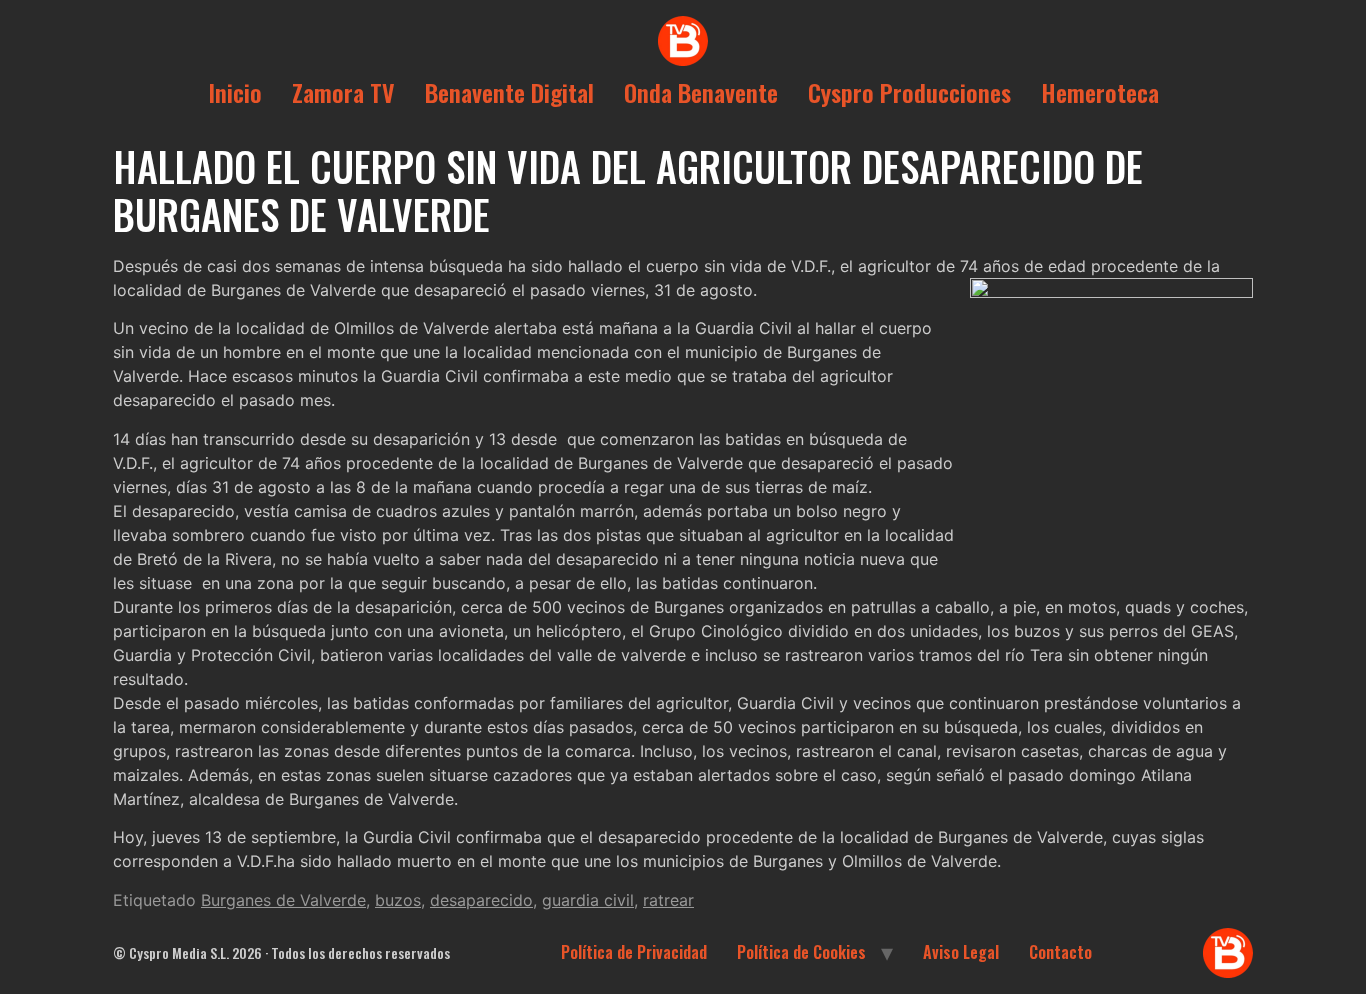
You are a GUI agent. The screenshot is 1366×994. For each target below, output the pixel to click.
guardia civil (588, 900)
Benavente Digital (509, 92)
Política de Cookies (801, 952)
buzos (398, 900)
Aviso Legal (961, 952)
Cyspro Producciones (909, 92)
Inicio (235, 92)
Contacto (1060, 952)
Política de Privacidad (634, 952)
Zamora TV (343, 92)
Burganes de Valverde (283, 900)
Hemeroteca (1100, 92)
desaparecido (481, 900)
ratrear (668, 900)
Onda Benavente (701, 92)
